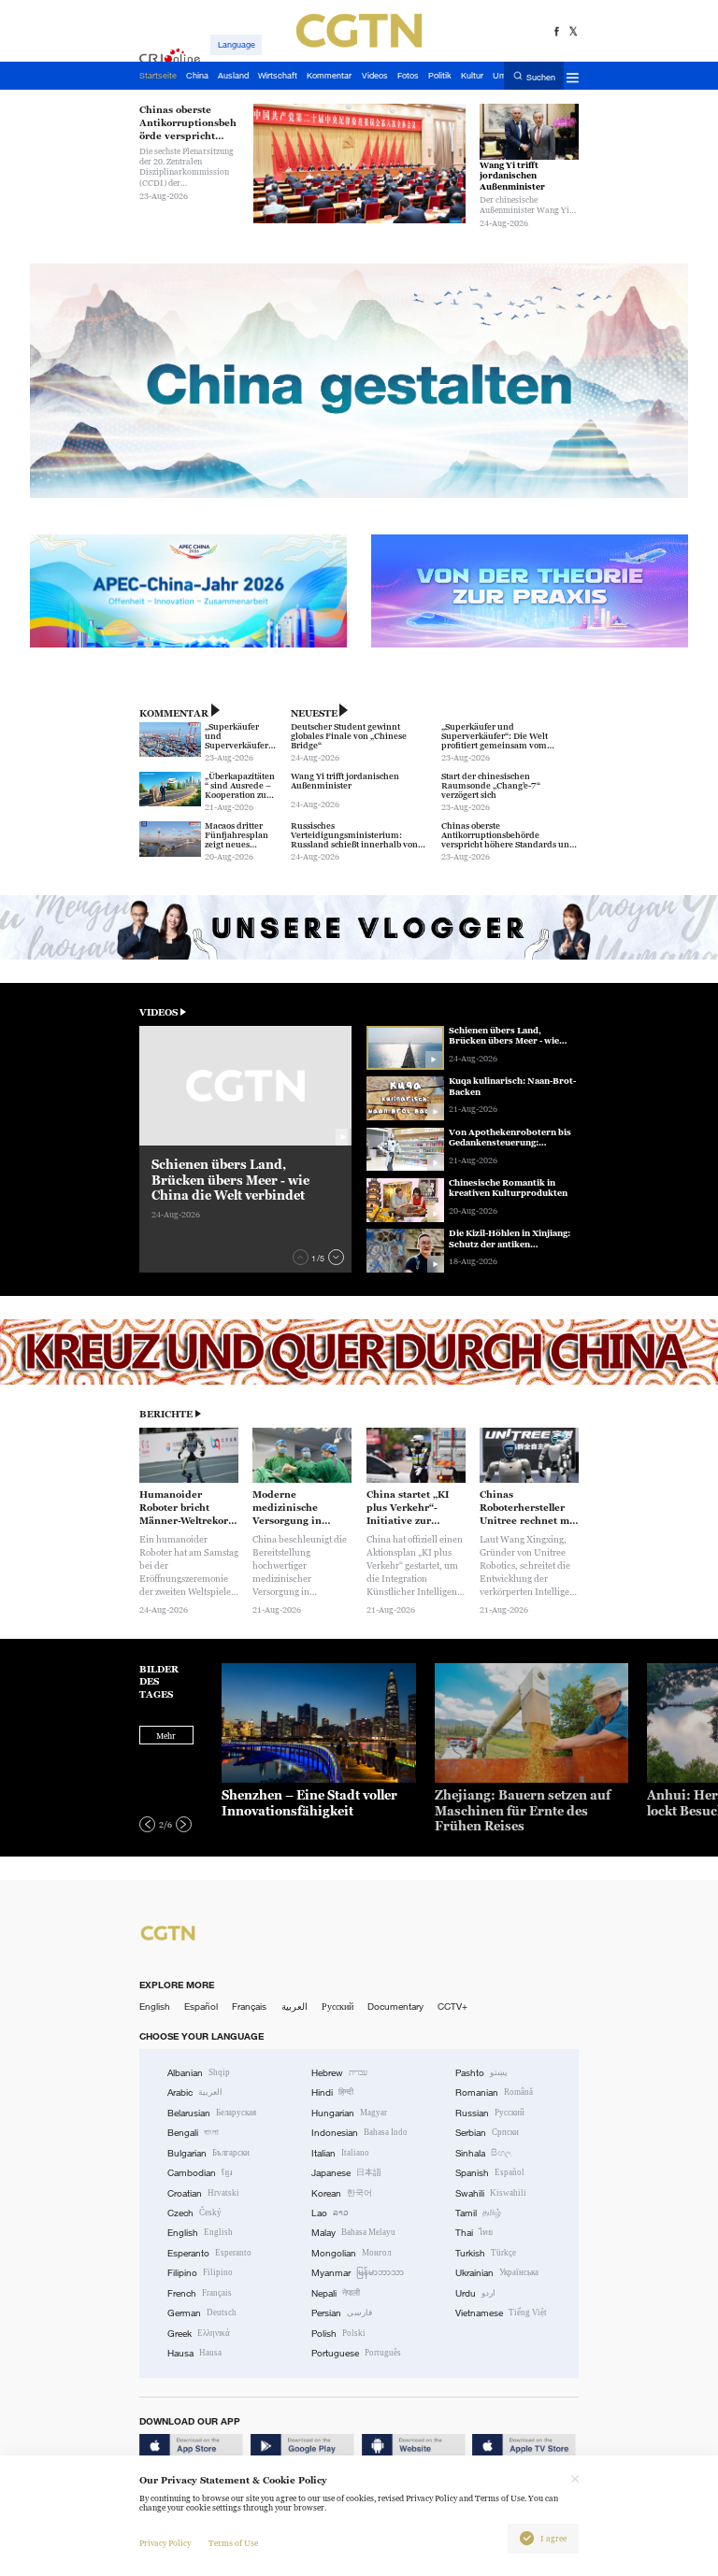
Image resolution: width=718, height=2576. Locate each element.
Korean (342, 2193)
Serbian (487, 2133)
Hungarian (349, 2113)
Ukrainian (497, 2273)
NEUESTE (314, 713)
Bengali (193, 2133)
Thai (474, 2233)
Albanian (199, 2073)
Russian (490, 2113)
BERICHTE (166, 1414)
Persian (342, 2313)
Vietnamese (501, 2313)
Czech (194, 2213)
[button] (301, 1257)
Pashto (481, 2073)
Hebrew (339, 2073)
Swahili (491, 2193)
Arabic (195, 2092)
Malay (353, 2233)
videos (158, 1012)
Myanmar (358, 2273)
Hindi (332, 2092)
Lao (330, 2213)
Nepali (336, 2293)
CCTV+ (452, 2007)
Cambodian (200, 2173)
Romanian (494, 2092)
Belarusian (212, 2113)
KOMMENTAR (174, 713)
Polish (338, 2334)
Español (201, 2007)
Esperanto (209, 2253)
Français (249, 2007)
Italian (340, 2153)
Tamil (478, 2213)
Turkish (486, 2253)
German (202, 2313)
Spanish (490, 2173)
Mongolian (351, 2253)
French (200, 2293)
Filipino (200, 2273)
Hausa (194, 2353)
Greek (199, 2334)
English (155, 2007)
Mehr (166, 1736)
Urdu (475, 2293)
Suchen (541, 77)
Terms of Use (233, 2543)
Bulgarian (208, 2153)
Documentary (395, 2007)
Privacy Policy (165, 2543)
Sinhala (483, 2153)
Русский (337, 2007)
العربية (294, 2007)
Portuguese (356, 2353)
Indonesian (359, 2133)
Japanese (346, 2173)
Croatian (203, 2193)
